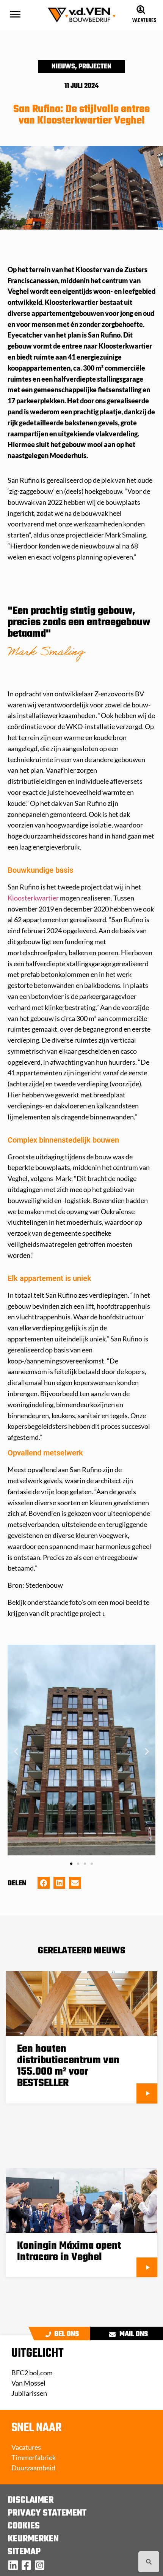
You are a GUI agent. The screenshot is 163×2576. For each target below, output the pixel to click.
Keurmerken (33, 2539)
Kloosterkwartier (33, 898)
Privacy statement (47, 2513)
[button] (16, 1751)
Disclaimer (31, 2500)
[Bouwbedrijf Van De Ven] (13, 2565)
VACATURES (144, 21)
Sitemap (24, 2552)
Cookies (24, 2526)
